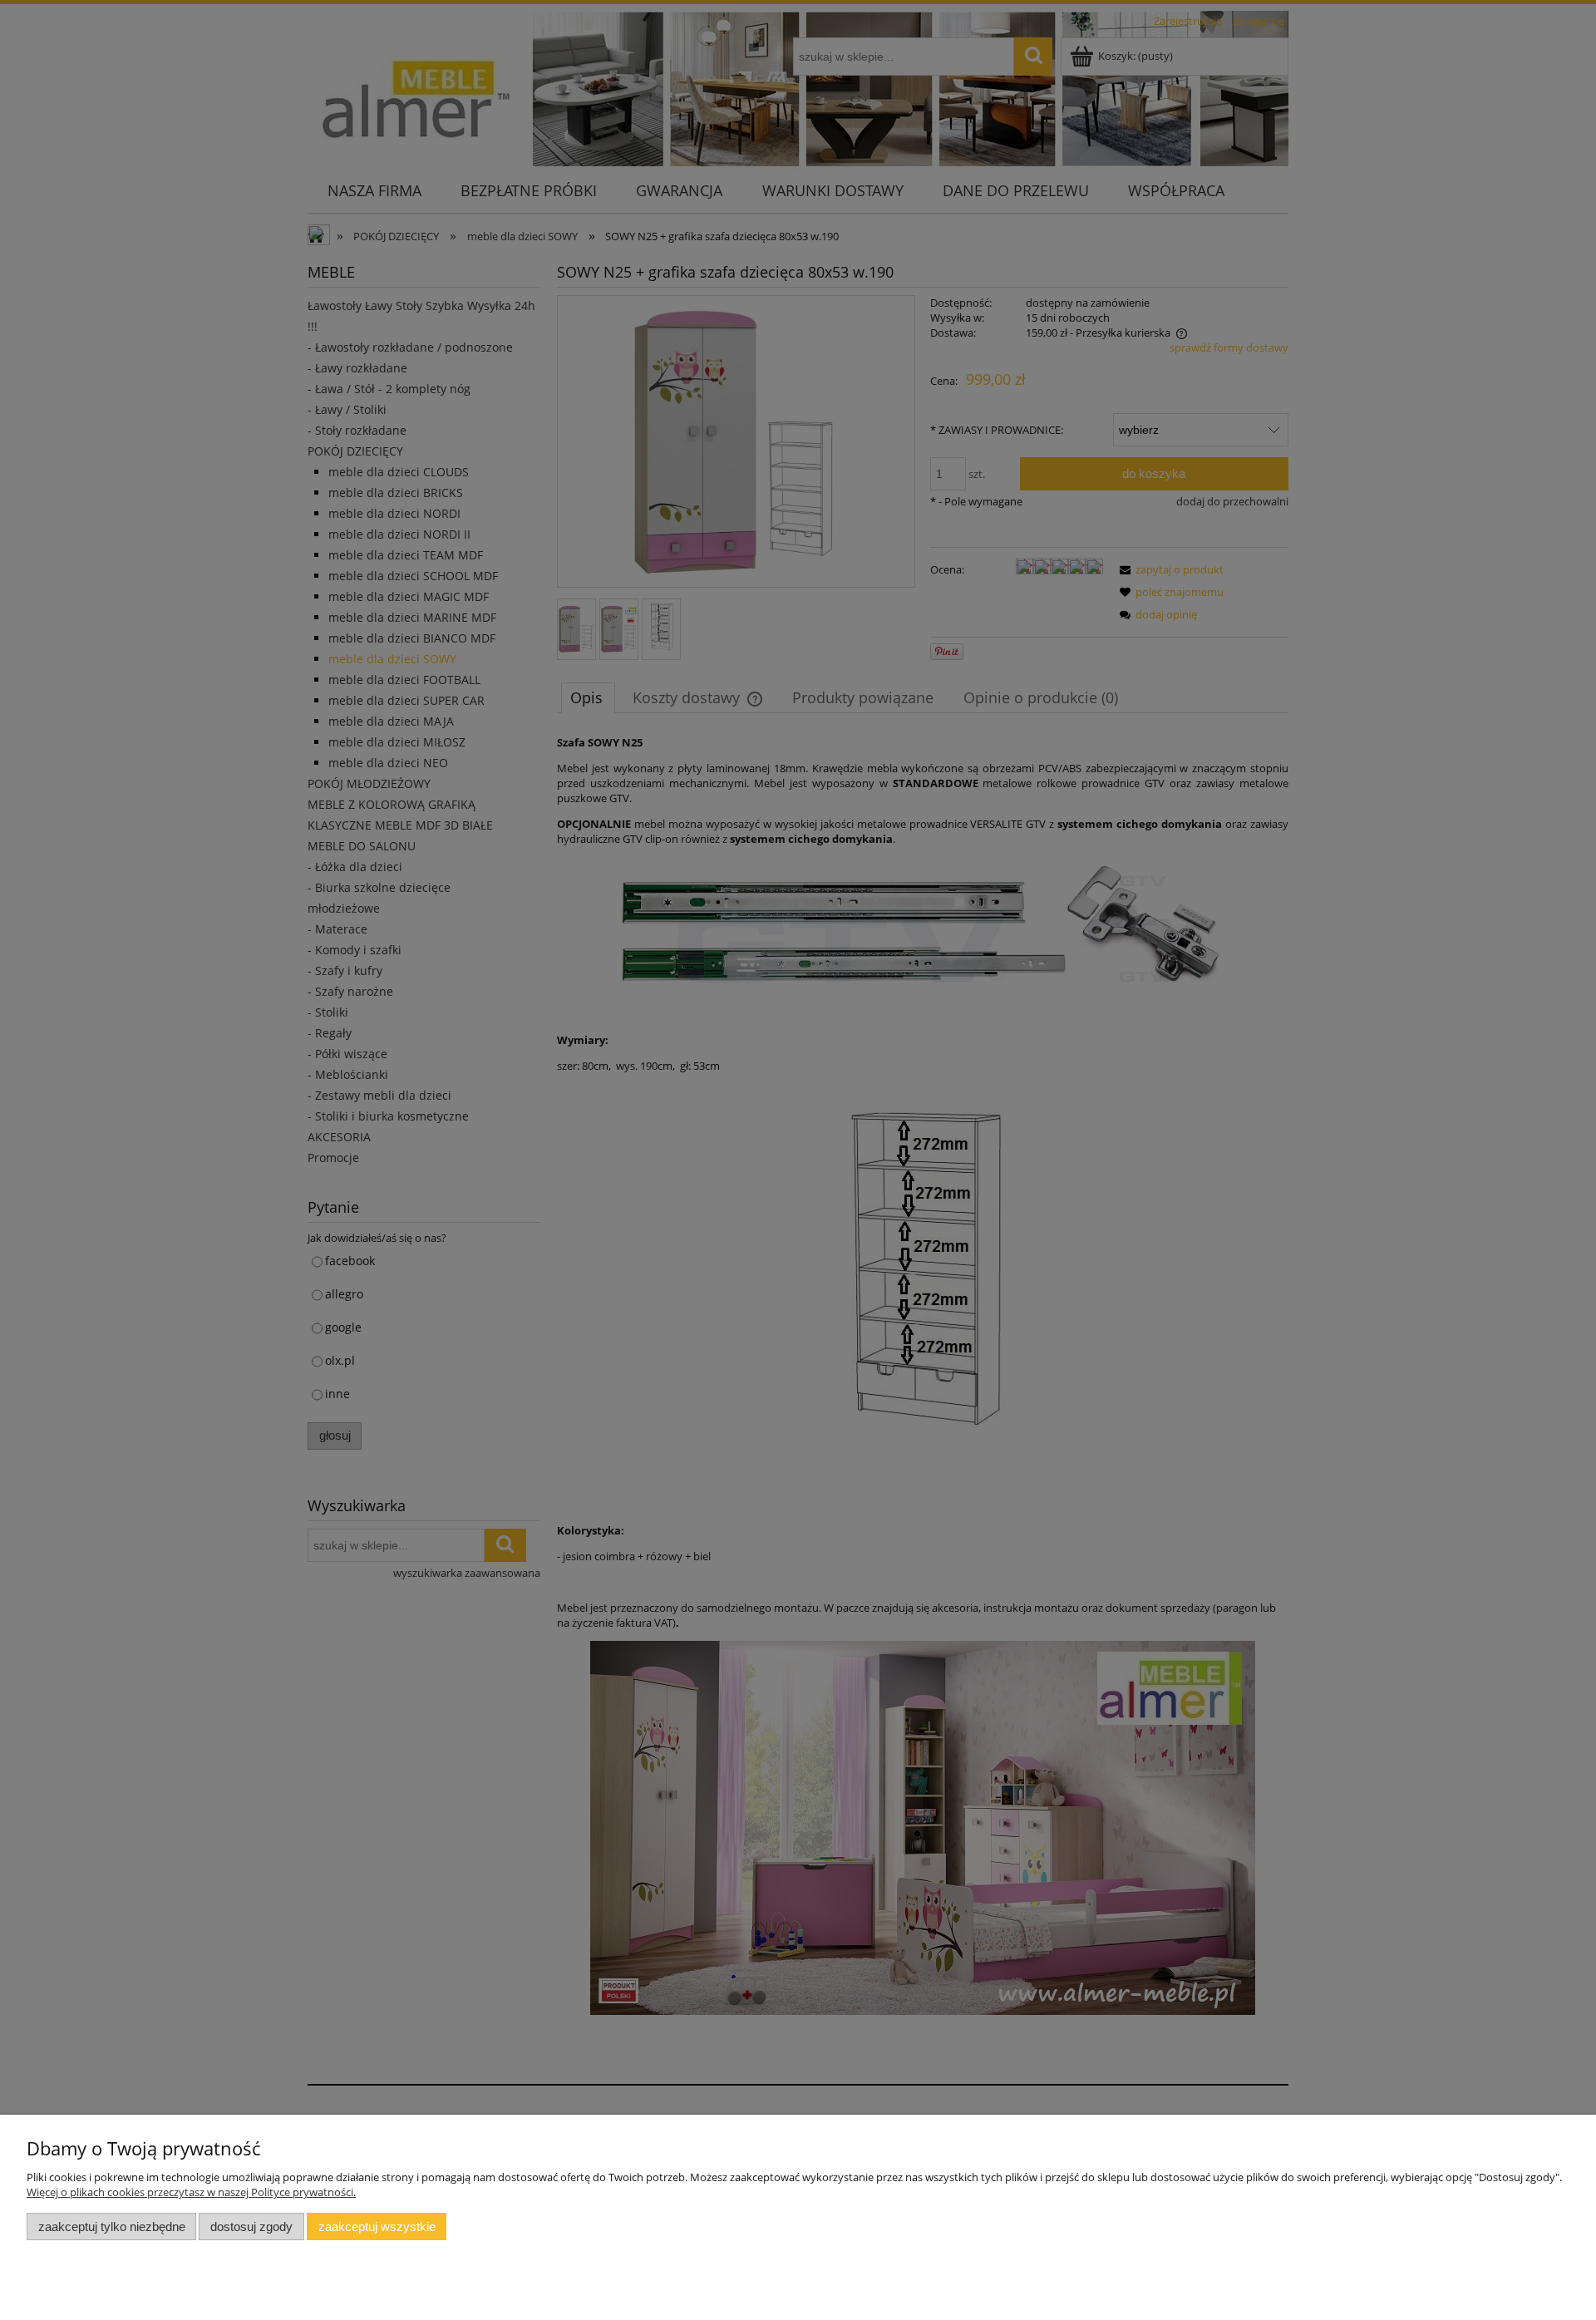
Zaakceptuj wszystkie (377, 2226)
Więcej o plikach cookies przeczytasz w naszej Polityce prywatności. (191, 2192)
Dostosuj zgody (251, 2226)
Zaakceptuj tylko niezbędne (112, 2226)
